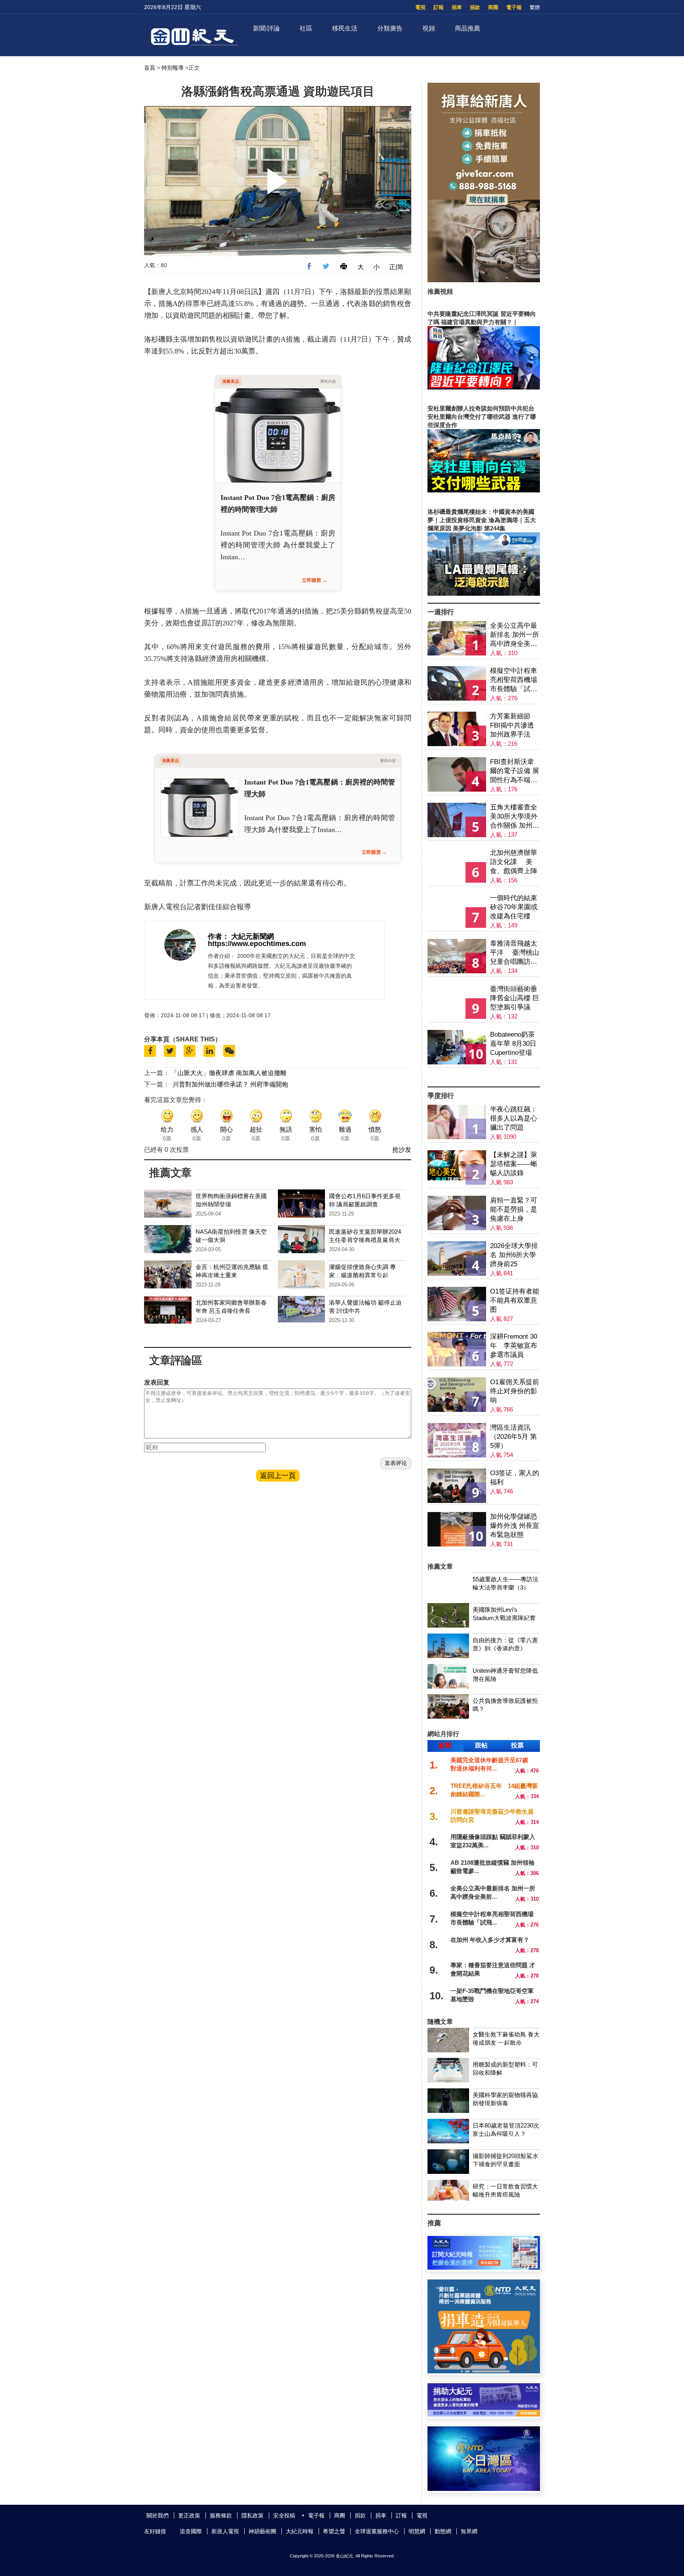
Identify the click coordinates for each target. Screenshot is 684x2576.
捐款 (475, 7)
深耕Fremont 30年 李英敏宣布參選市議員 (514, 1346)
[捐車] (484, 2371)
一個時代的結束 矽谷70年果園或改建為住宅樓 (514, 907)
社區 (306, 28)
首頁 (150, 68)
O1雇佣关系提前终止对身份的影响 (515, 1391)
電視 (420, 7)
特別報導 (173, 68)
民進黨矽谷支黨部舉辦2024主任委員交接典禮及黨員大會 (365, 1240)
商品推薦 (467, 28)
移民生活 (345, 28)
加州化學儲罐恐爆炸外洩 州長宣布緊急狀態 (515, 1526)
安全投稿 (284, 2515)
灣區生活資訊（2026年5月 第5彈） (513, 1437)
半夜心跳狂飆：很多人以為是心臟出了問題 (514, 1118)
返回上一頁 (278, 1476)
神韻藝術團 (262, 2531)
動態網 (443, 2531)
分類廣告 (390, 28)
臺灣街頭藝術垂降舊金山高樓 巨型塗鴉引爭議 (515, 998)
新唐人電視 (225, 2531)
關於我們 (158, 2515)
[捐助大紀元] (484, 2414)
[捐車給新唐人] (484, 280)
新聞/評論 (266, 28)
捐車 (457, 7)
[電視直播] (484, 2489)
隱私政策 (253, 2515)
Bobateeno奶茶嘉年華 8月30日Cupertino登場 (513, 1044)
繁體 (535, 7)
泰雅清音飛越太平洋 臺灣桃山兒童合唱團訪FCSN (515, 953)
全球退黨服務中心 (377, 2531)
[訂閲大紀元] (484, 2267)
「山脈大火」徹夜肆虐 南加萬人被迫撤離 (229, 1073)
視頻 (429, 28)
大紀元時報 (300, 2531)
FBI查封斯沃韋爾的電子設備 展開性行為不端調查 (515, 771)
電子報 (514, 7)
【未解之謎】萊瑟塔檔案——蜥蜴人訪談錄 (514, 1164)
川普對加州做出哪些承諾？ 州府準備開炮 (230, 1084)
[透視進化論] (484, 1081)
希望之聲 (334, 2531)
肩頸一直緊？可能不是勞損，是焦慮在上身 (514, 1209)
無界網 (469, 2531)
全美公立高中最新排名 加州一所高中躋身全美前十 (515, 635)
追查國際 (191, 2531)
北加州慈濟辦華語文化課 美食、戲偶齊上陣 (514, 862)
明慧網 (417, 2531)
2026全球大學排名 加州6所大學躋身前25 (514, 1255)
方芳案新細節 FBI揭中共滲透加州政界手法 (512, 725)
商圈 (493, 7)
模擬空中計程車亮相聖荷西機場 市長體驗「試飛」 (514, 680)
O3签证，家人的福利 (515, 1478)
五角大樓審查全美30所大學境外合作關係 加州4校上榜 (514, 817)
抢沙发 (402, 1150)
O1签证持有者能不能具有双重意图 (515, 1300)
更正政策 (189, 2515)
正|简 (396, 267)
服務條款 (221, 2515)
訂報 (439, 7)
